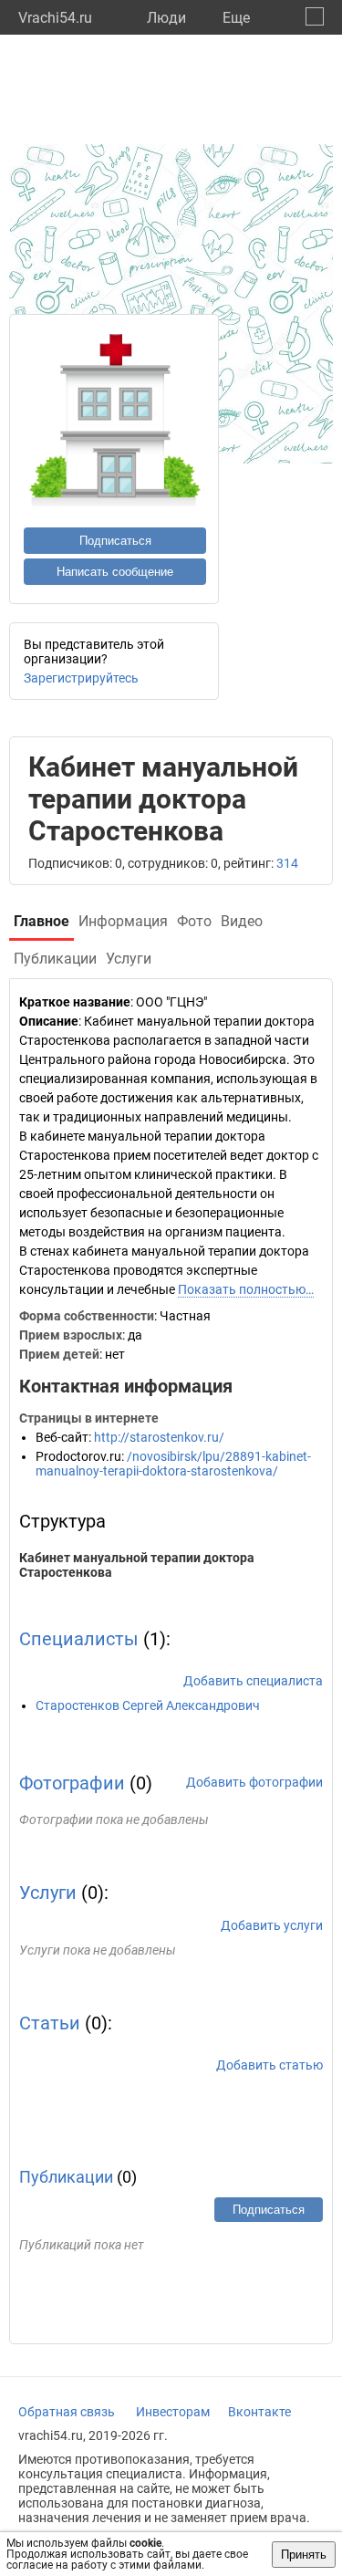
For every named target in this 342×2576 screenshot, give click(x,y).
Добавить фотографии (254, 1782)
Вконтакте (259, 2412)
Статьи (50, 2023)
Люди (166, 18)
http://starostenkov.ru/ (159, 1437)
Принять (304, 2555)
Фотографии (72, 1783)
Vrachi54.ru (55, 18)
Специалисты (79, 1639)
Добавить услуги (272, 1925)
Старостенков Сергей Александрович (148, 1705)
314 (287, 863)
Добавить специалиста (253, 1681)
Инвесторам (173, 2412)
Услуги (48, 1893)
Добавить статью (269, 2065)
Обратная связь (67, 2412)
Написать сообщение (115, 572)
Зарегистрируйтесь (81, 678)
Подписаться (115, 541)
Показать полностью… (246, 1289)
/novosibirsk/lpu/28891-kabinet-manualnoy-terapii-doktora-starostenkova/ (173, 1464)
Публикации (66, 2177)
